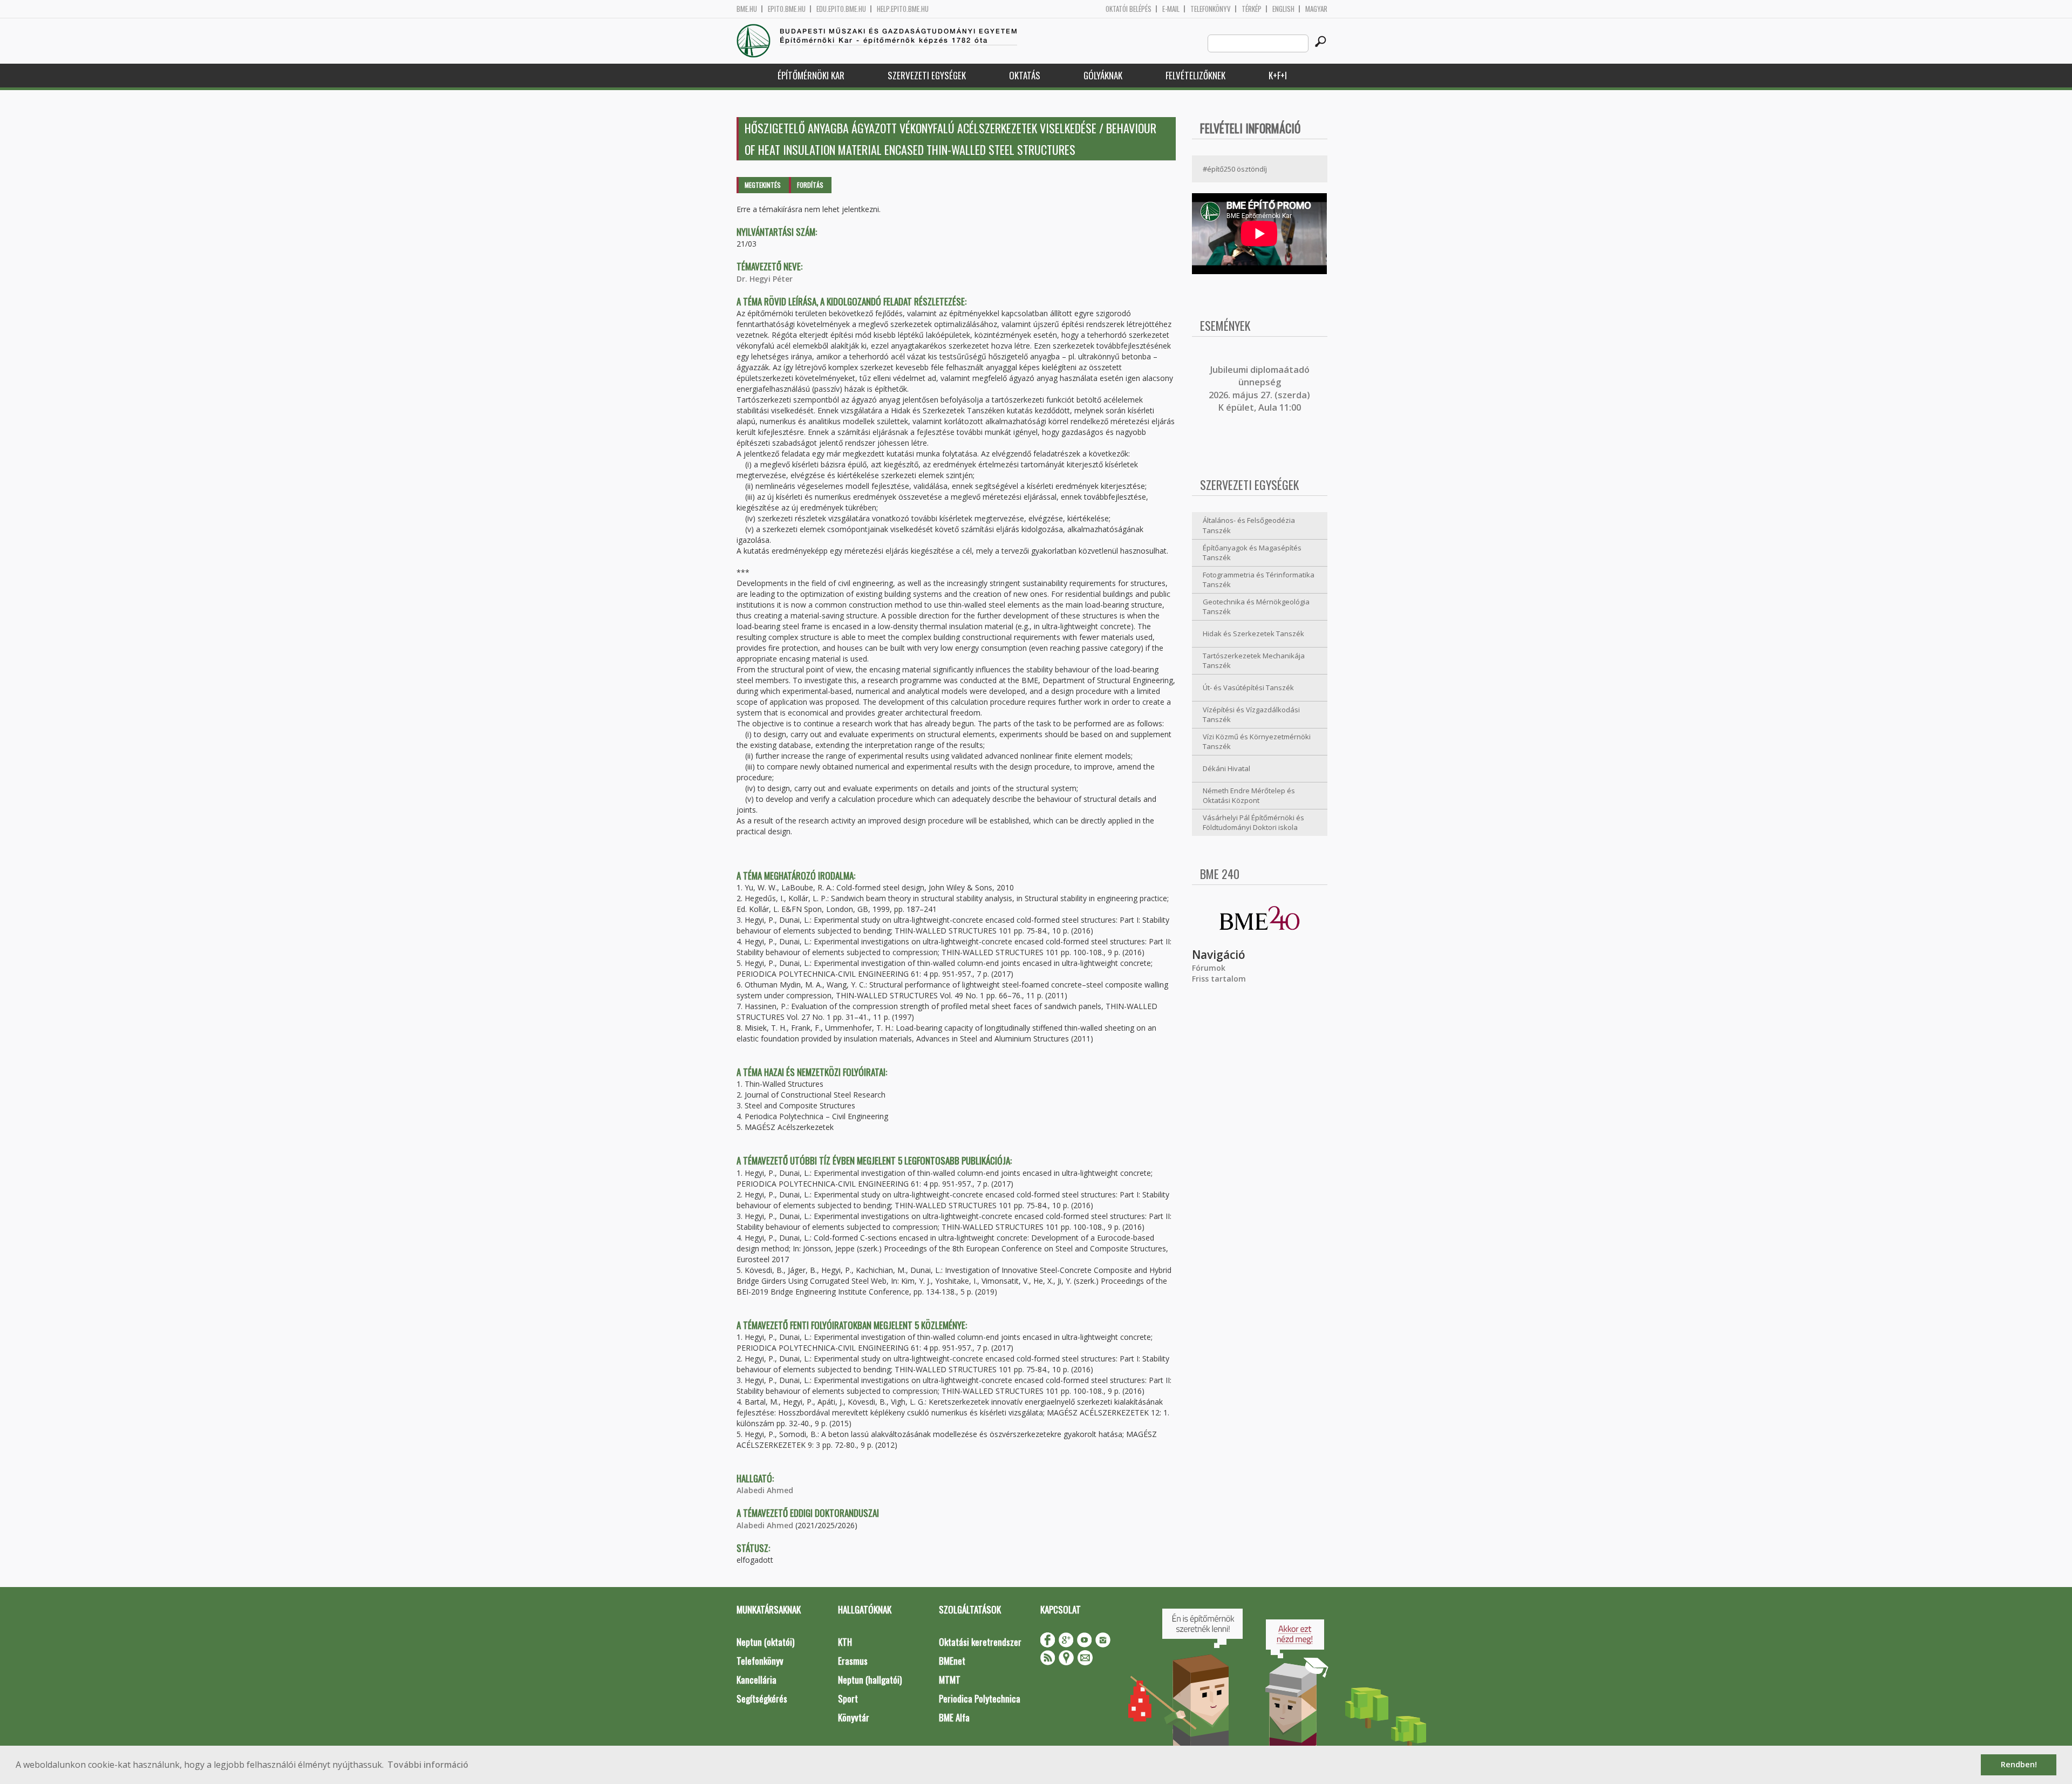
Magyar (1316, 9)
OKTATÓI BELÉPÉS (1129, 9)
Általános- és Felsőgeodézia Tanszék (1249, 525)
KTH (845, 1642)
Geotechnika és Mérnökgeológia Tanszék (1256, 607)
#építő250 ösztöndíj (1235, 169)
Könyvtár (854, 1717)
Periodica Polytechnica (980, 1698)
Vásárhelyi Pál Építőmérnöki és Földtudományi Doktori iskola (1253, 823)
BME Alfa (954, 1717)
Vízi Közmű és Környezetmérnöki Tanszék (1257, 742)
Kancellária (756, 1680)
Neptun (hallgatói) (870, 1680)
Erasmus (853, 1661)
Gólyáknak (1103, 75)
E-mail (1171, 9)
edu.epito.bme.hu (841, 9)
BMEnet (952, 1661)
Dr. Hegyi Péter (765, 279)
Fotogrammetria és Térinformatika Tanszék (1259, 580)
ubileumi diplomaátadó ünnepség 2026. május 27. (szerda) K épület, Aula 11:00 (1259, 389)
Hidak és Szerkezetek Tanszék (1253, 634)
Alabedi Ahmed (765, 1490)
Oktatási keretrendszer (980, 1642)
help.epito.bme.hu (903, 9)
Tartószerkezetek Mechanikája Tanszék (1254, 661)
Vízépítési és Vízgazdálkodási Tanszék (1251, 715)
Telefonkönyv (1211, 9)
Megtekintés (763, 185)
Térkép (1252, 9)
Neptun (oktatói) (765, 1642)
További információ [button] (428, 1765)
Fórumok (1209, 968)
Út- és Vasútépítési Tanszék (1248, 687)
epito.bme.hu (787, 9)
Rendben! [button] (2019, 1764)
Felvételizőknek (1195, 75)
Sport (848, 1698)
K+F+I (1278, 75)
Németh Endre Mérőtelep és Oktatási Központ (1249, 796)
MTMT (950, 1680)
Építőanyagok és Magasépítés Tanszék (1252, 553)
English (1283, 9)
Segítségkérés (762, 1698)
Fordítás (810, 185)
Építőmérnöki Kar (811, 75)
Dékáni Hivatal (1226, 768)
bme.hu (747, 9)
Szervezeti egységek (927, 75)
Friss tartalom (1219, 979)
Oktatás (1025, 75)
